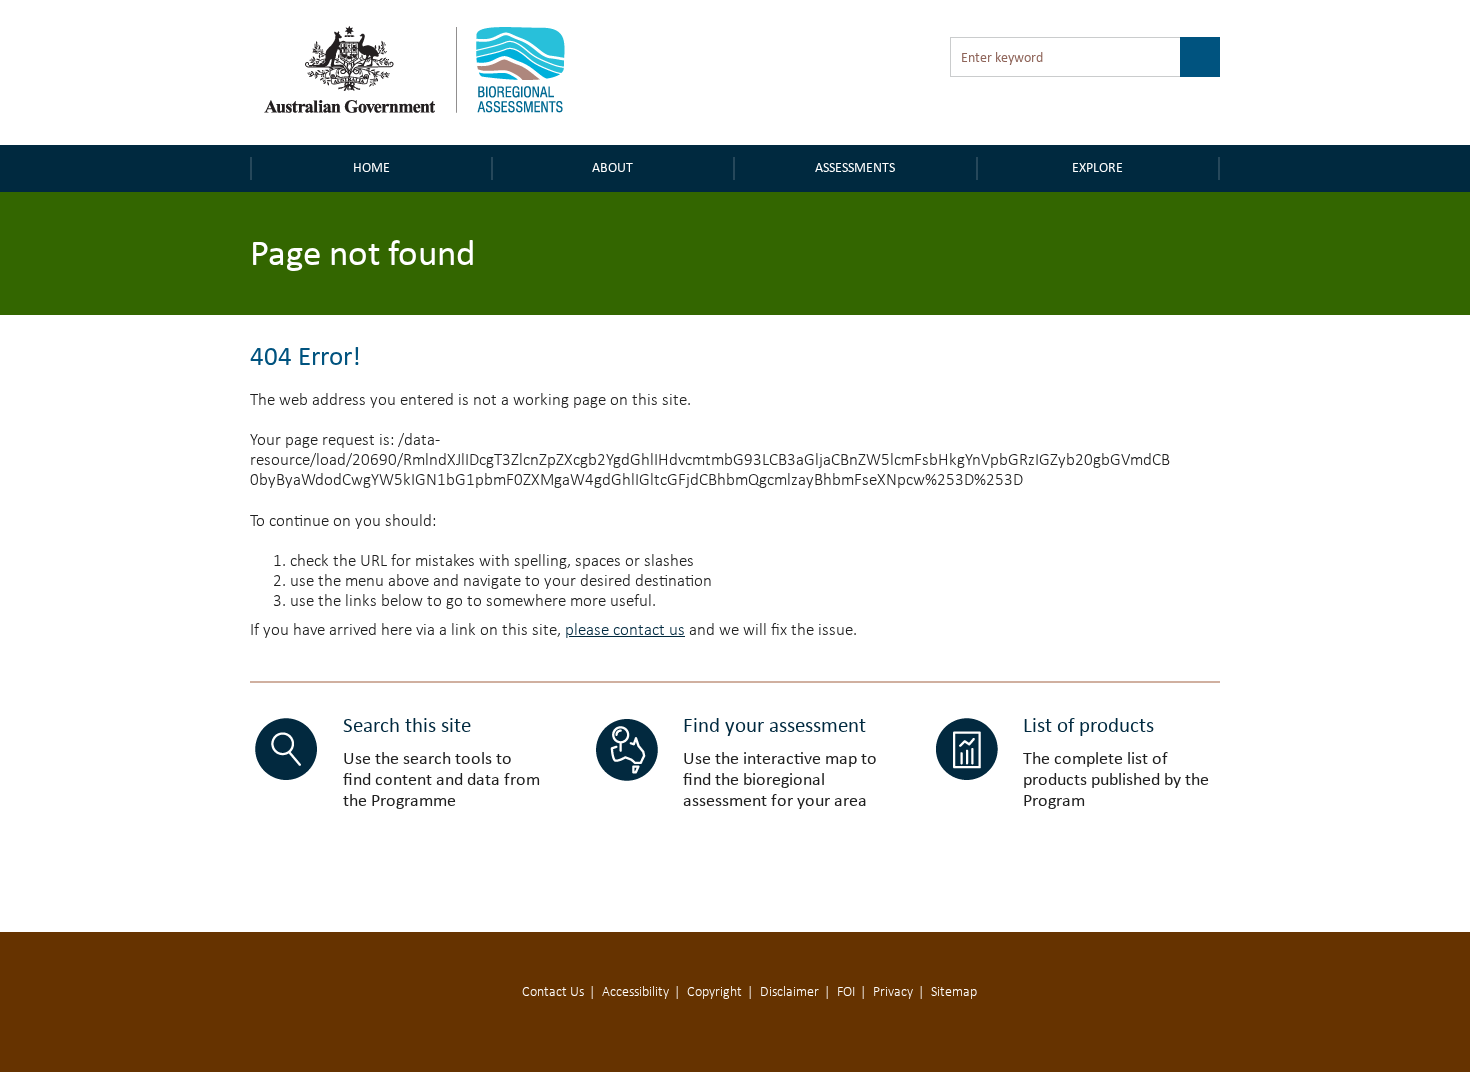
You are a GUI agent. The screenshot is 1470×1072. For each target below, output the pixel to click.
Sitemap (954, 992)
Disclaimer (789, 992)
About (612, 167)
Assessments (855, 167)
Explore (1097, 167)
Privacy (893, 992)
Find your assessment (774, 725)
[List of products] (966, 749)
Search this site (407, 725)
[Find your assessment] (626, 749)
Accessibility (635, 992)
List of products (1088, 725)
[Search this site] (286, 749)
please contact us (625, 630)
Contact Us (553, 992)
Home (371, 167)
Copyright (714, 992)
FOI (846, 992)
